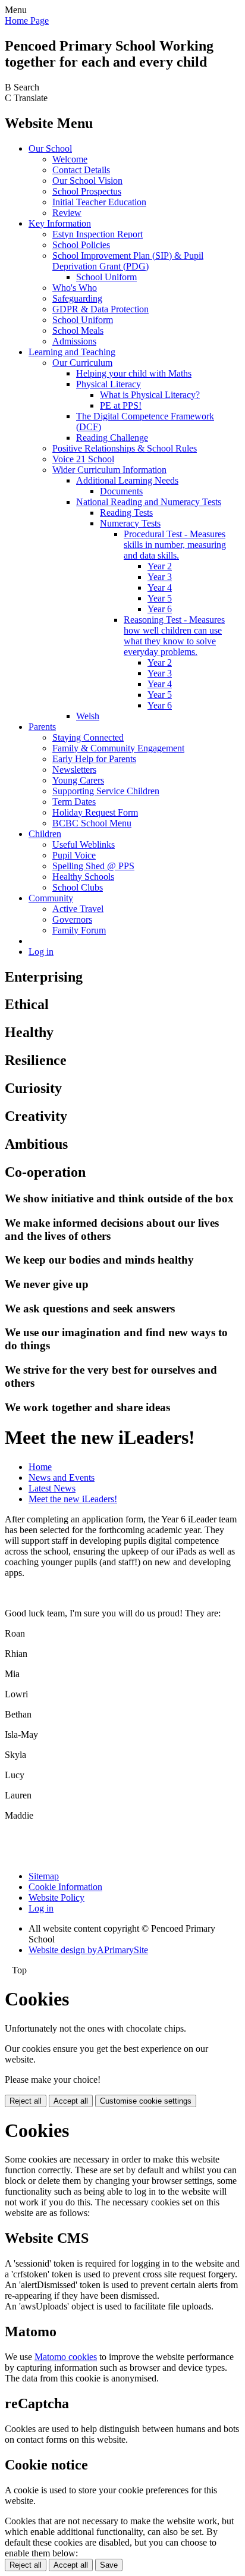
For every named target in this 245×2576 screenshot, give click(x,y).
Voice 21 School (83, 459)
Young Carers (78, 780)
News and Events (62, 1477)
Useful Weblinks (84, 844)
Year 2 (160, 566)
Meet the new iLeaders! (73, 1499)
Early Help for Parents (94, 759)
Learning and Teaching (72, 352)
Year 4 (160, 587)
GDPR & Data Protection (100, 309)
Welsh (88, 716)
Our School (50, 148)
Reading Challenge (112, 438)
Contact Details (81, 170)
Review (67, 213)
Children (45, 834)
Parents (42, 727)
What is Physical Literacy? (150, 395)
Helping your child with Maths (134, 373)
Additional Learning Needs (127, 480)
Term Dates (74, 802)
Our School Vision (87, 181)
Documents (121, 491)
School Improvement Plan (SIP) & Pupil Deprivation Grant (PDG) (128, 261)
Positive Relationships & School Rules (125, 448)
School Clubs (78, 887)
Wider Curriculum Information (109, 470)
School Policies (81, 245)
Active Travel (78, 909)
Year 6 (160, 609)
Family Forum (79, 930)
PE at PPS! (121, 405)
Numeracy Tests (130, 523)
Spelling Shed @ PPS (93, 866)
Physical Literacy (109, 384)
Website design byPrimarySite (88, 1950)
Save (109, 2565)
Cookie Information (65, 1887)
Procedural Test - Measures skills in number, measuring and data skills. (175, 545)
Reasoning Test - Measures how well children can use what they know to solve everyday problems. (174, 636)
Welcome (70, 159)
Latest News (52, 1488)
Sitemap (44, 1876)
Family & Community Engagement (118, 748)
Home (40, 1467)
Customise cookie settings (146, 2101)
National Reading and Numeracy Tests (149, 502)
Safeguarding (77, 298)
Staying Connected (88, 737)
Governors (72, 919)
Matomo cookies (66, 2357)
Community (51, 898)
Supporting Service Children (106, 791)
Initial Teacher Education (99, 202)
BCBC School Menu (92, 823)
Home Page (27, 21)
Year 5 (160, 598)
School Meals (78, 330)
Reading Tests (126, 513)
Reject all (26, 2101)
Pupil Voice (74, 855)
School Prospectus (87, 191)
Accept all (71, 2101)
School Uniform (106, 277)
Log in (41, 952)
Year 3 (160, 577)
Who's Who (75, 288)
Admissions (74, 341)
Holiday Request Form (95, 812)
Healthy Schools (83, 877)
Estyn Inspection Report (98, 234)
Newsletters (74, 770)
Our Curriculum (82, 363)
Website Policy (56, 1897)
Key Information (60, 223)
